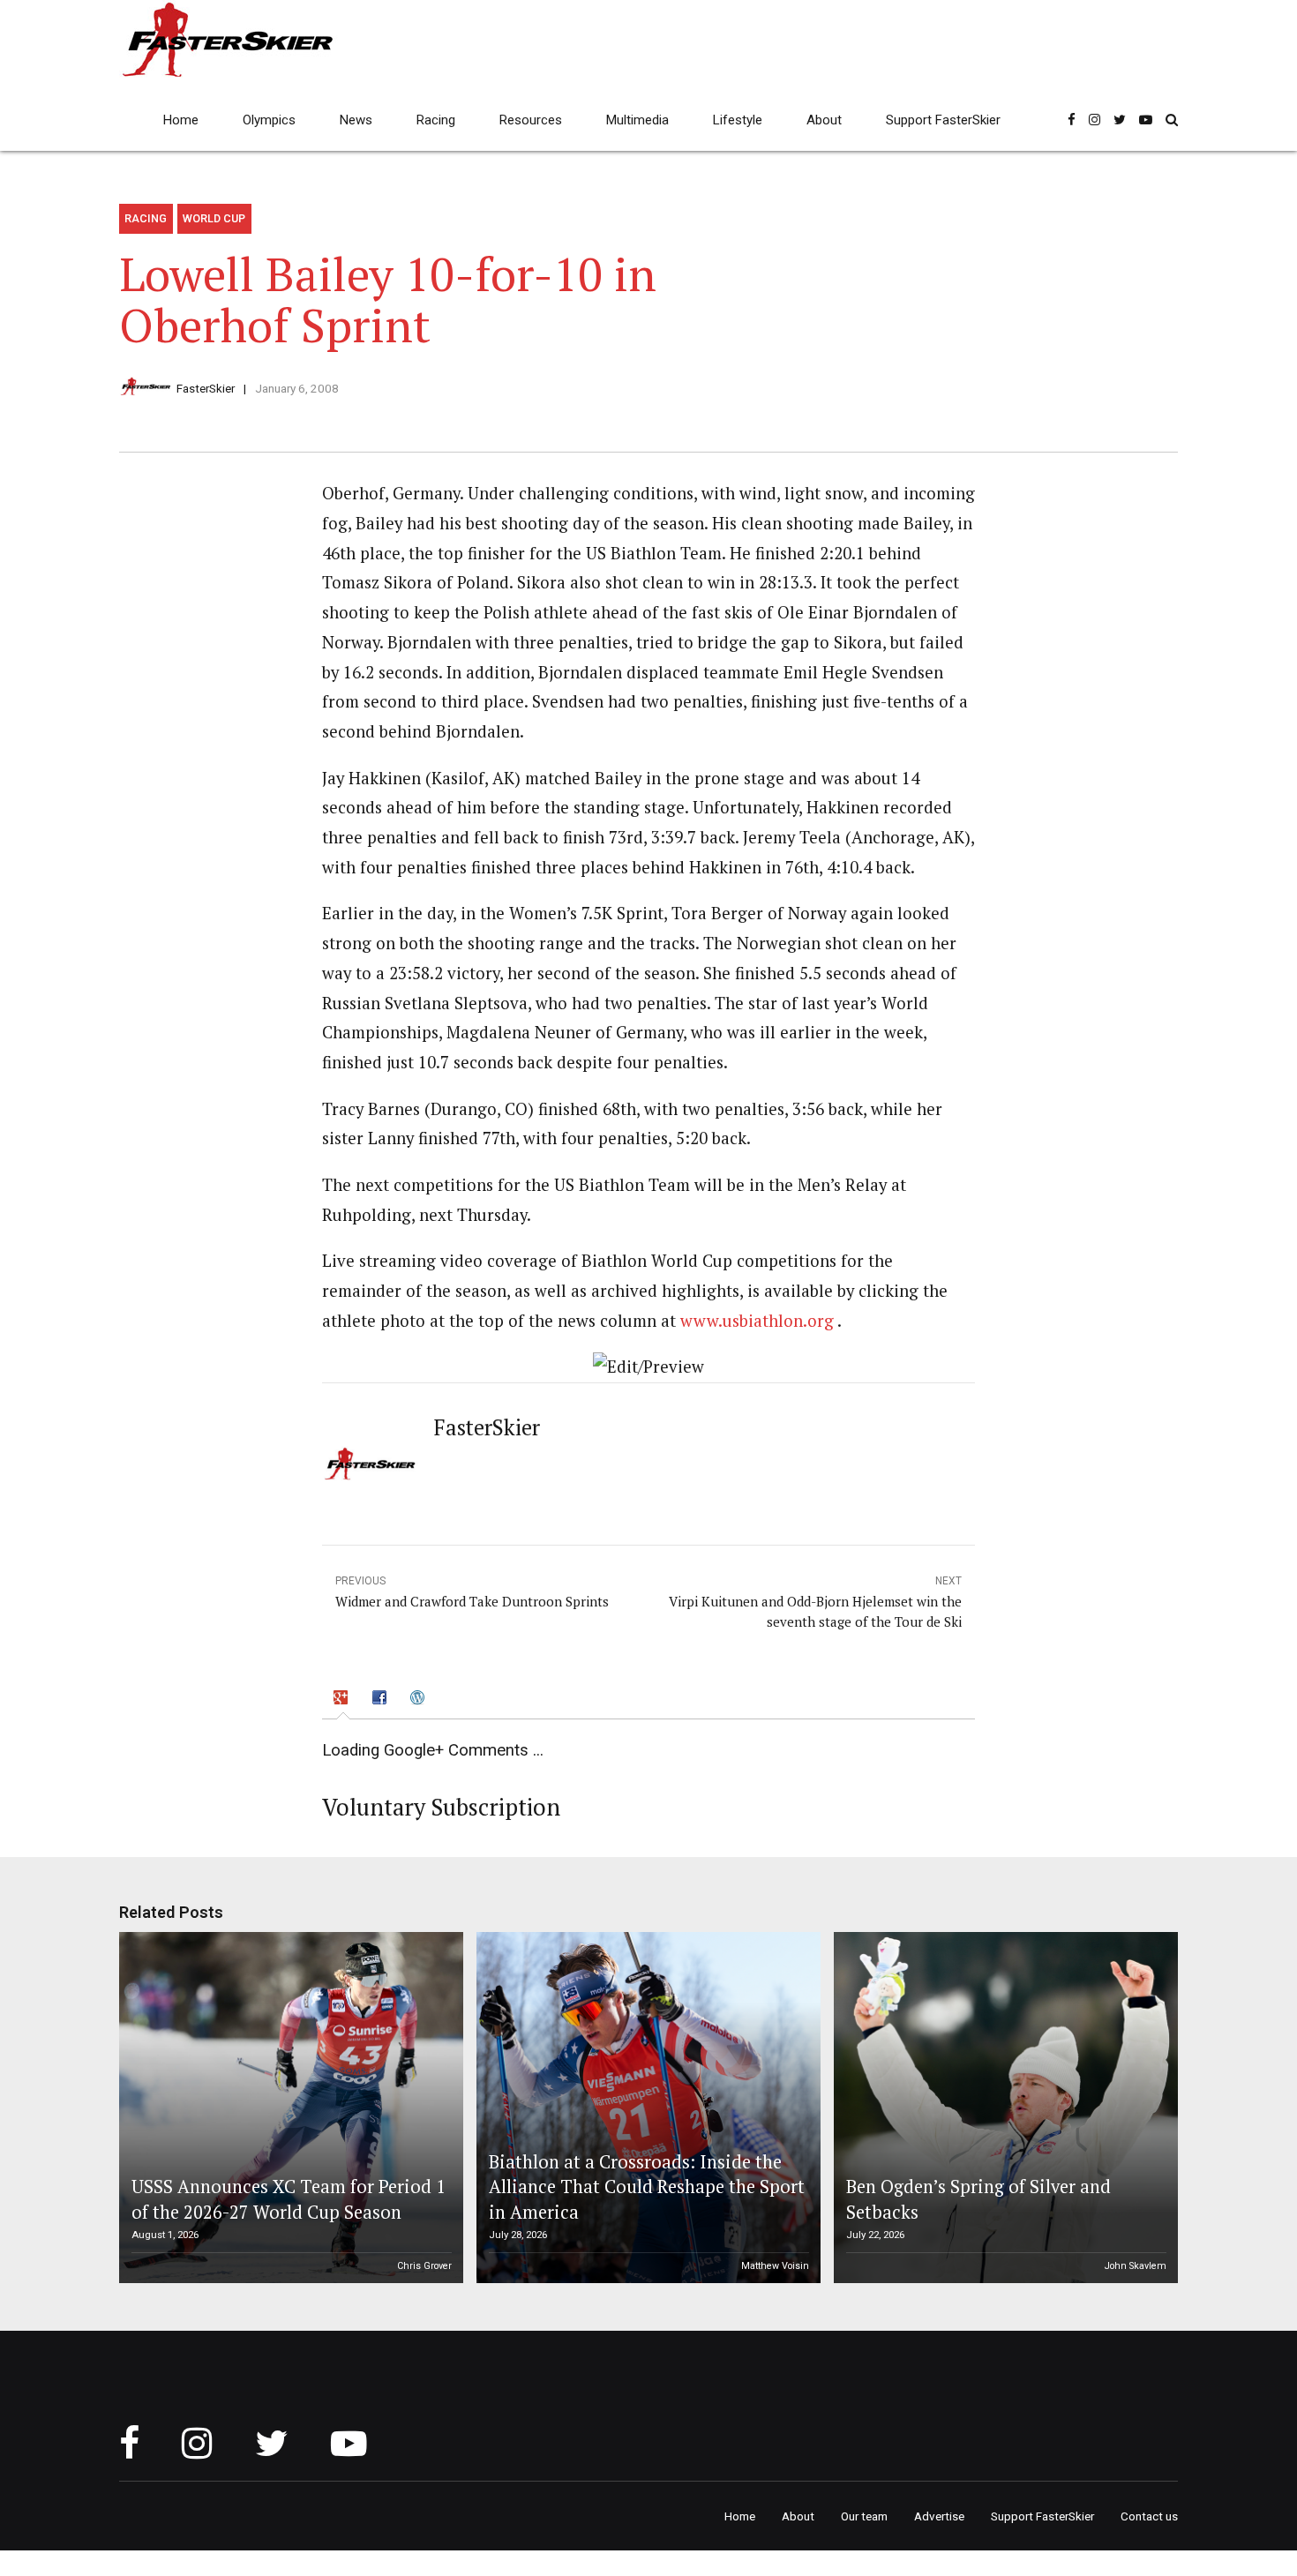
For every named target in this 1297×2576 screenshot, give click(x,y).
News (356, 120)
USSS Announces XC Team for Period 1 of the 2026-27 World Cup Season (289, 2199)
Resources (531, 120)
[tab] (343, 1700)
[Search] (1172, 120)
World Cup (214, 218)
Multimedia (637, 120)
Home (181, 120)
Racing (436, 120)
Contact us (1149, 2516)
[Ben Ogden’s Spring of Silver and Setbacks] (1003, 2108)
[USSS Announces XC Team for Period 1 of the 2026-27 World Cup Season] (289, 2108)
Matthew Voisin (775, 2266)
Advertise (939, 2516)
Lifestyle (738, 120)
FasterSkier (206, 388)
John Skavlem (1136, 2266)
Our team (864, 2516)
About (824, 120)
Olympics (269, 120)
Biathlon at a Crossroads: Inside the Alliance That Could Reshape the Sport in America (647, 2187)
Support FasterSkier (943, 120)
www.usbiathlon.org (757, 1321)
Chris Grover (424, 2266)
